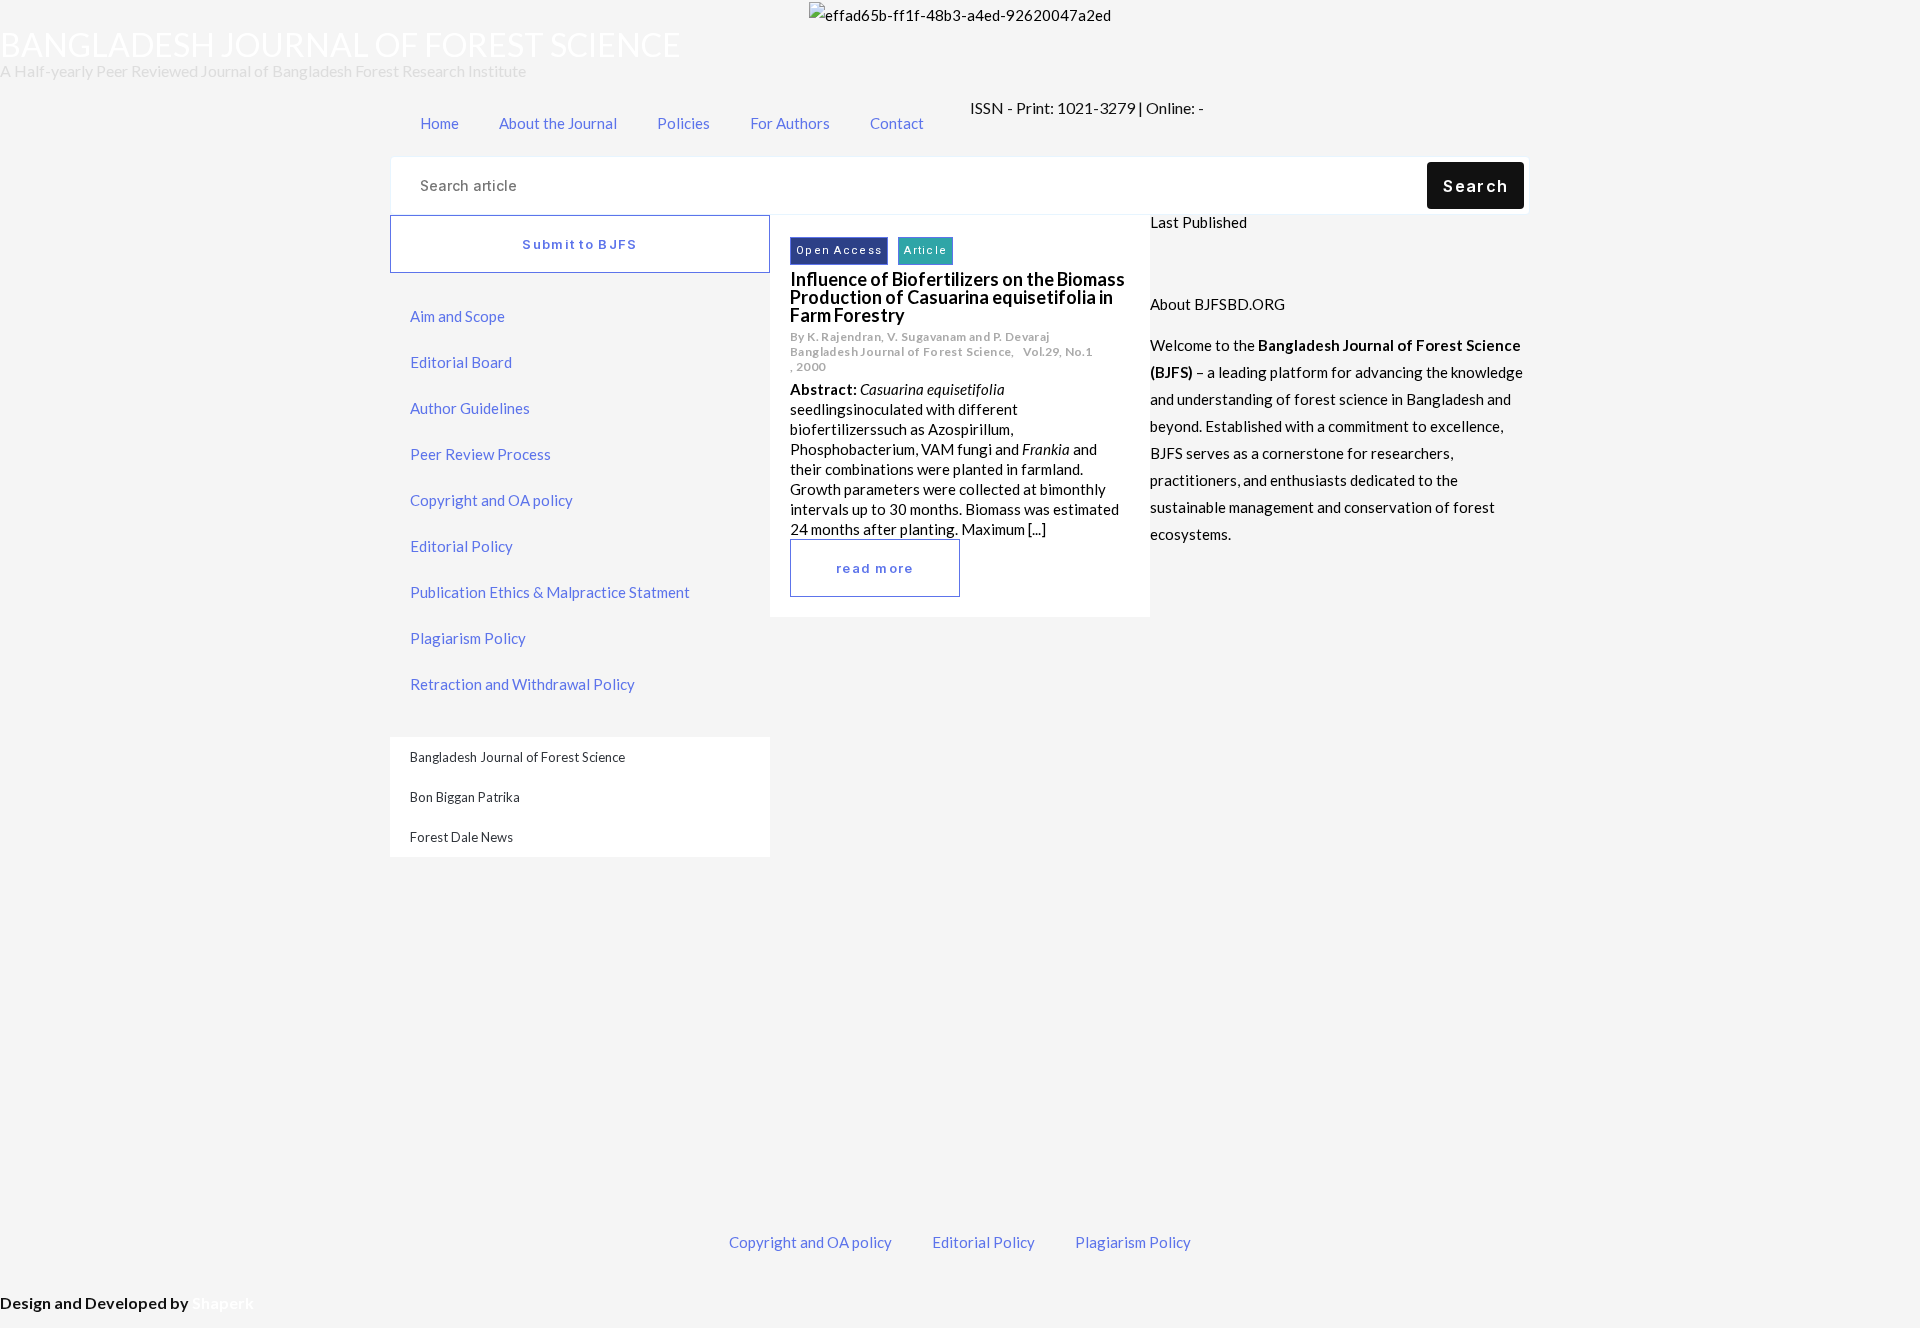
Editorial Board (461, 362)
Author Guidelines (470, 408)
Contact (897, 123)
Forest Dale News (461, 837)
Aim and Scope (457, 316)
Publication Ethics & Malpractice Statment (550, 592)
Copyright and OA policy (491, 500)
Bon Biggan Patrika (465, 797)
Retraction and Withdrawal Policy (522, 684)
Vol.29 (1041, 351)
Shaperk (223, 1302)
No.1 (1078, 351)
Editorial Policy (461, 546)
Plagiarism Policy (468, 638)
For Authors (790, 123)
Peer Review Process (480, 454)
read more (875, 568)
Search (1475, 186)
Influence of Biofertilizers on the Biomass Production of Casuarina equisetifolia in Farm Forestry (957, 297)
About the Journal (558, 123)
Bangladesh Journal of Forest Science (517, 757)
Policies (683, 123)
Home (439, 123)
